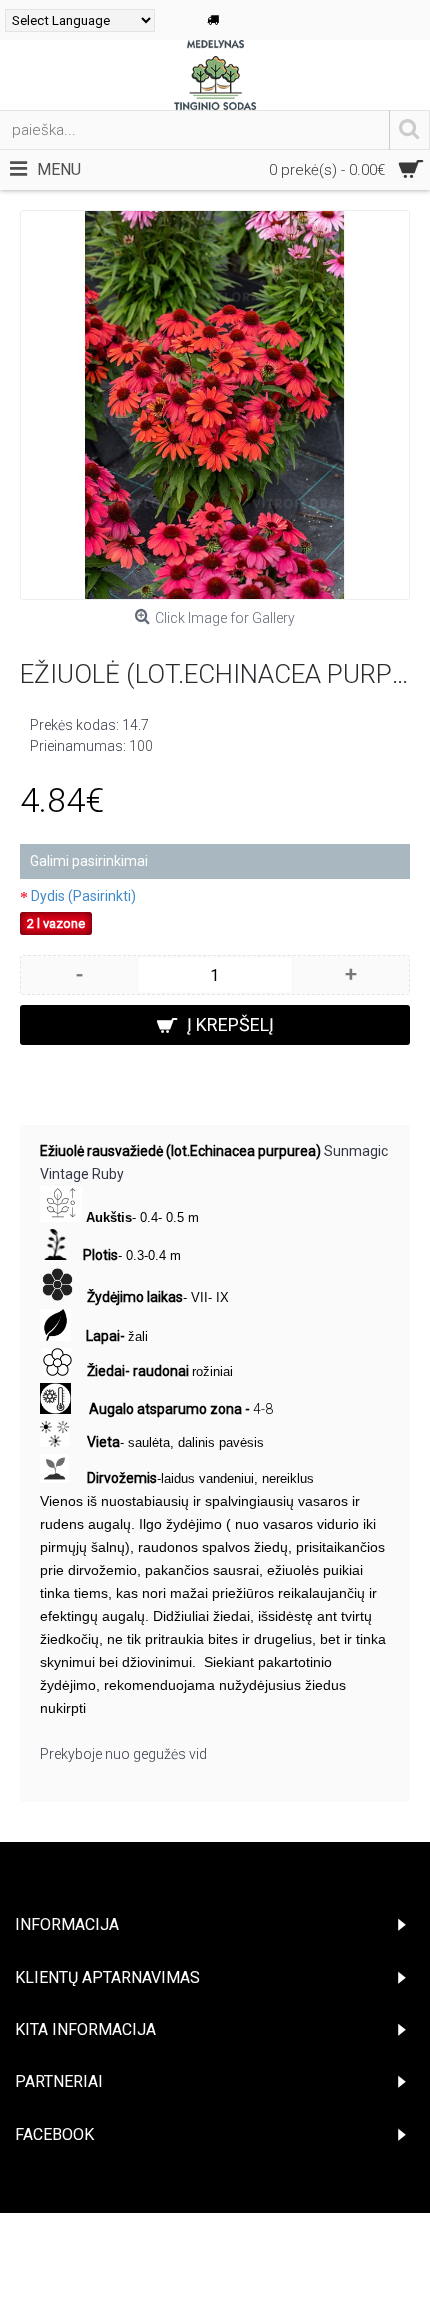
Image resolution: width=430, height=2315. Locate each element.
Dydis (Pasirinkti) (83, 896)
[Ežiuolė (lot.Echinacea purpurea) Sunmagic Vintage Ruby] (215, 405)
